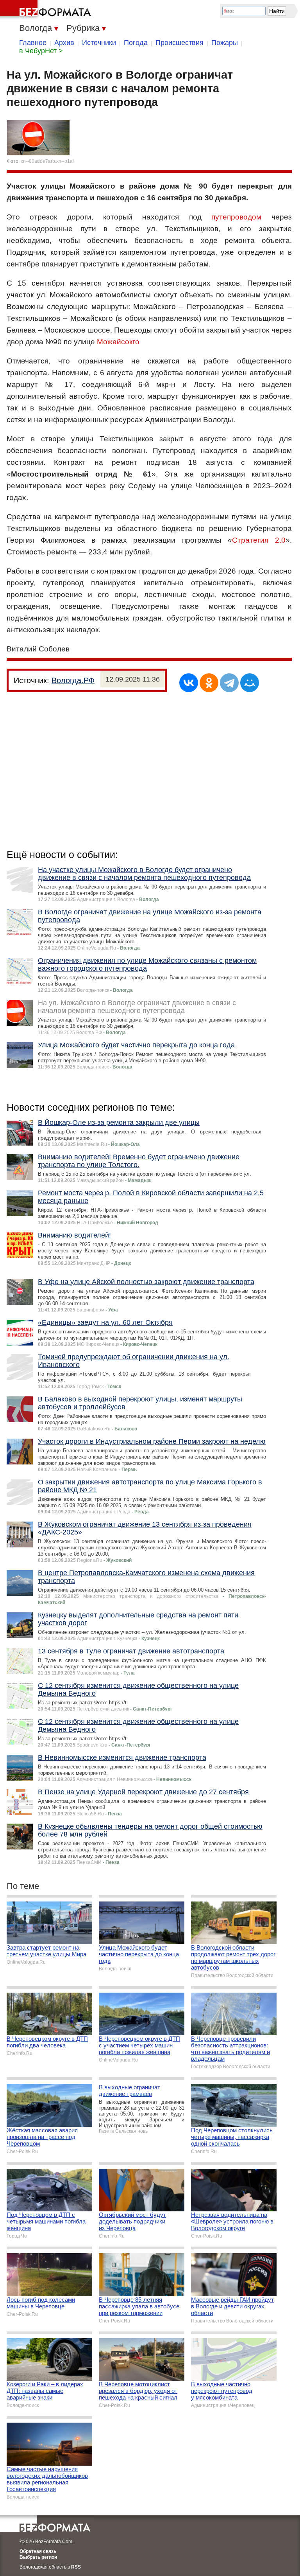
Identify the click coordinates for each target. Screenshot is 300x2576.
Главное (33, 43)
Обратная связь (38, 2551)
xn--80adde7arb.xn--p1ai (47, 161)
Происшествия (179, 43)
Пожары (225, 43)
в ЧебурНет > (41, 51)
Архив (64, 43)
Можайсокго (118, 342)
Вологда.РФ (73, 680)
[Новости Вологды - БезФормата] (47, 10)
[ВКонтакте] (189, 683)
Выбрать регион (38, 2557)
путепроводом (236, 217)
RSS (76, 2567)
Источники (99, 43)
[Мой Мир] (250, 683)
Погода (136, 43)
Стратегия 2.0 (259, 540)
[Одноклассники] (209, 683)
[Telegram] (229, 683)
